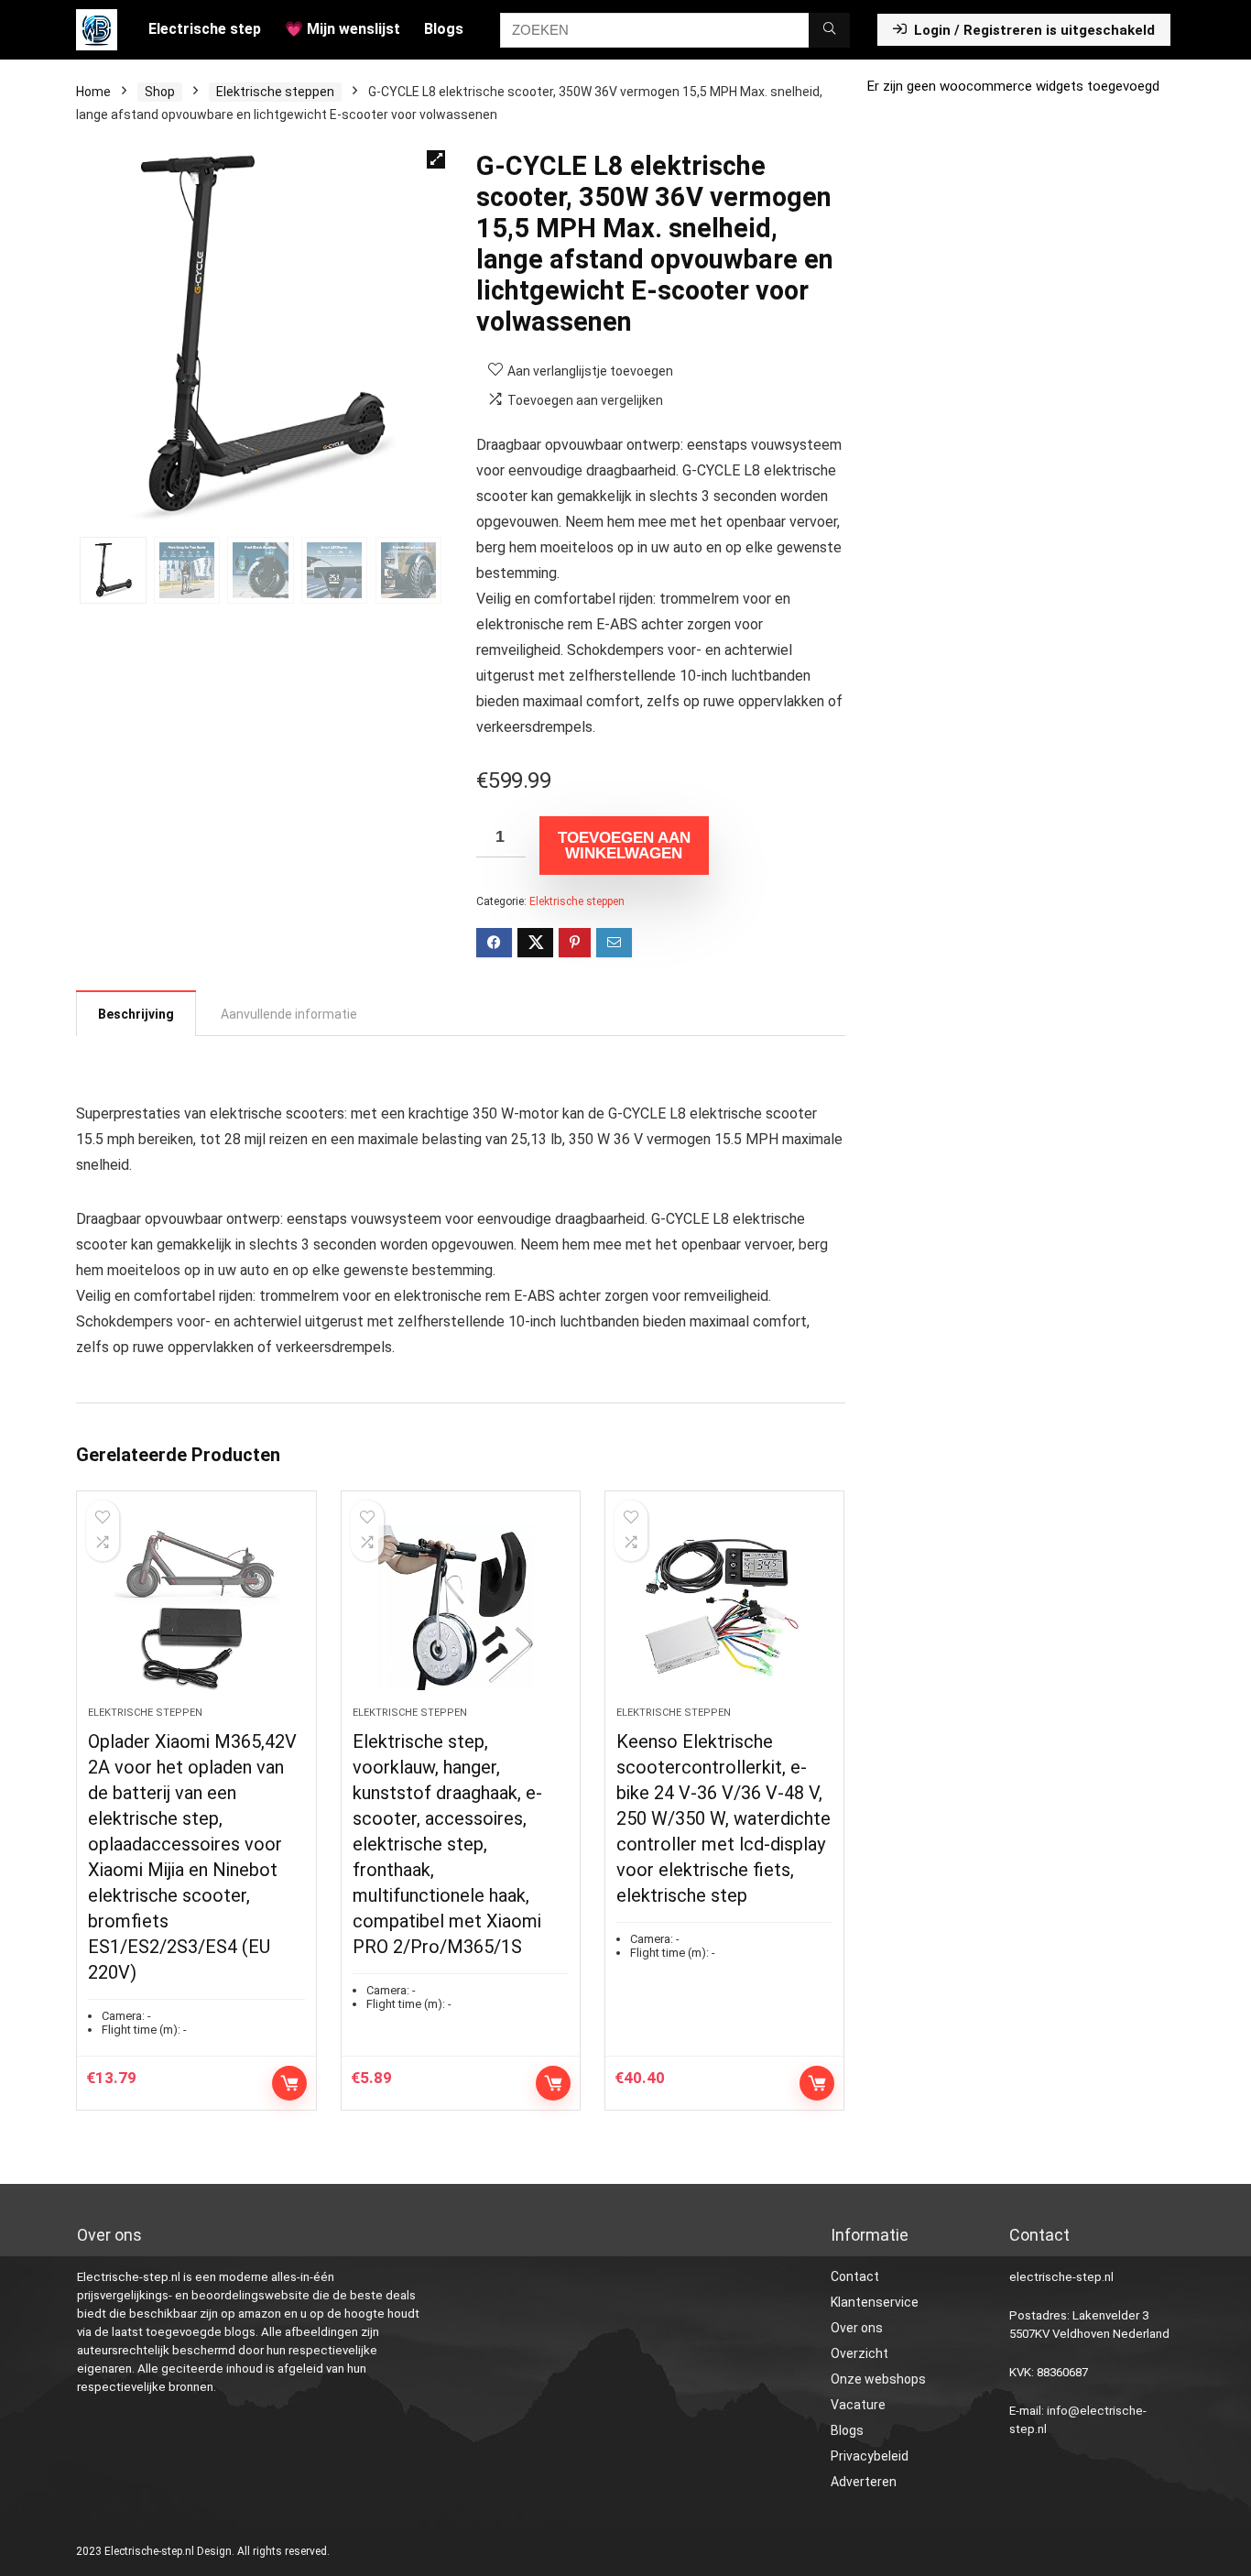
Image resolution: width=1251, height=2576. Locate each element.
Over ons (857, 2328)
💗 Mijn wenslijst (343, 29)
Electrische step (205, 29)
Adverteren (864, 2482)
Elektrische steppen (275, 92)
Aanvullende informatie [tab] (289, 1014)
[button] (436, 159)
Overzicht (859, 2353)
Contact (855, 2276)
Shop (160, 92)
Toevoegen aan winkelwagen (624, 846)
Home (93, 92)
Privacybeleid (870, 2456)
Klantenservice (875, 2302)
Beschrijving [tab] (136, 1014)
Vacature (858, 2405)
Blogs (444, 29)
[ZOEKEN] (829, 30)
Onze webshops (878, 2379)
